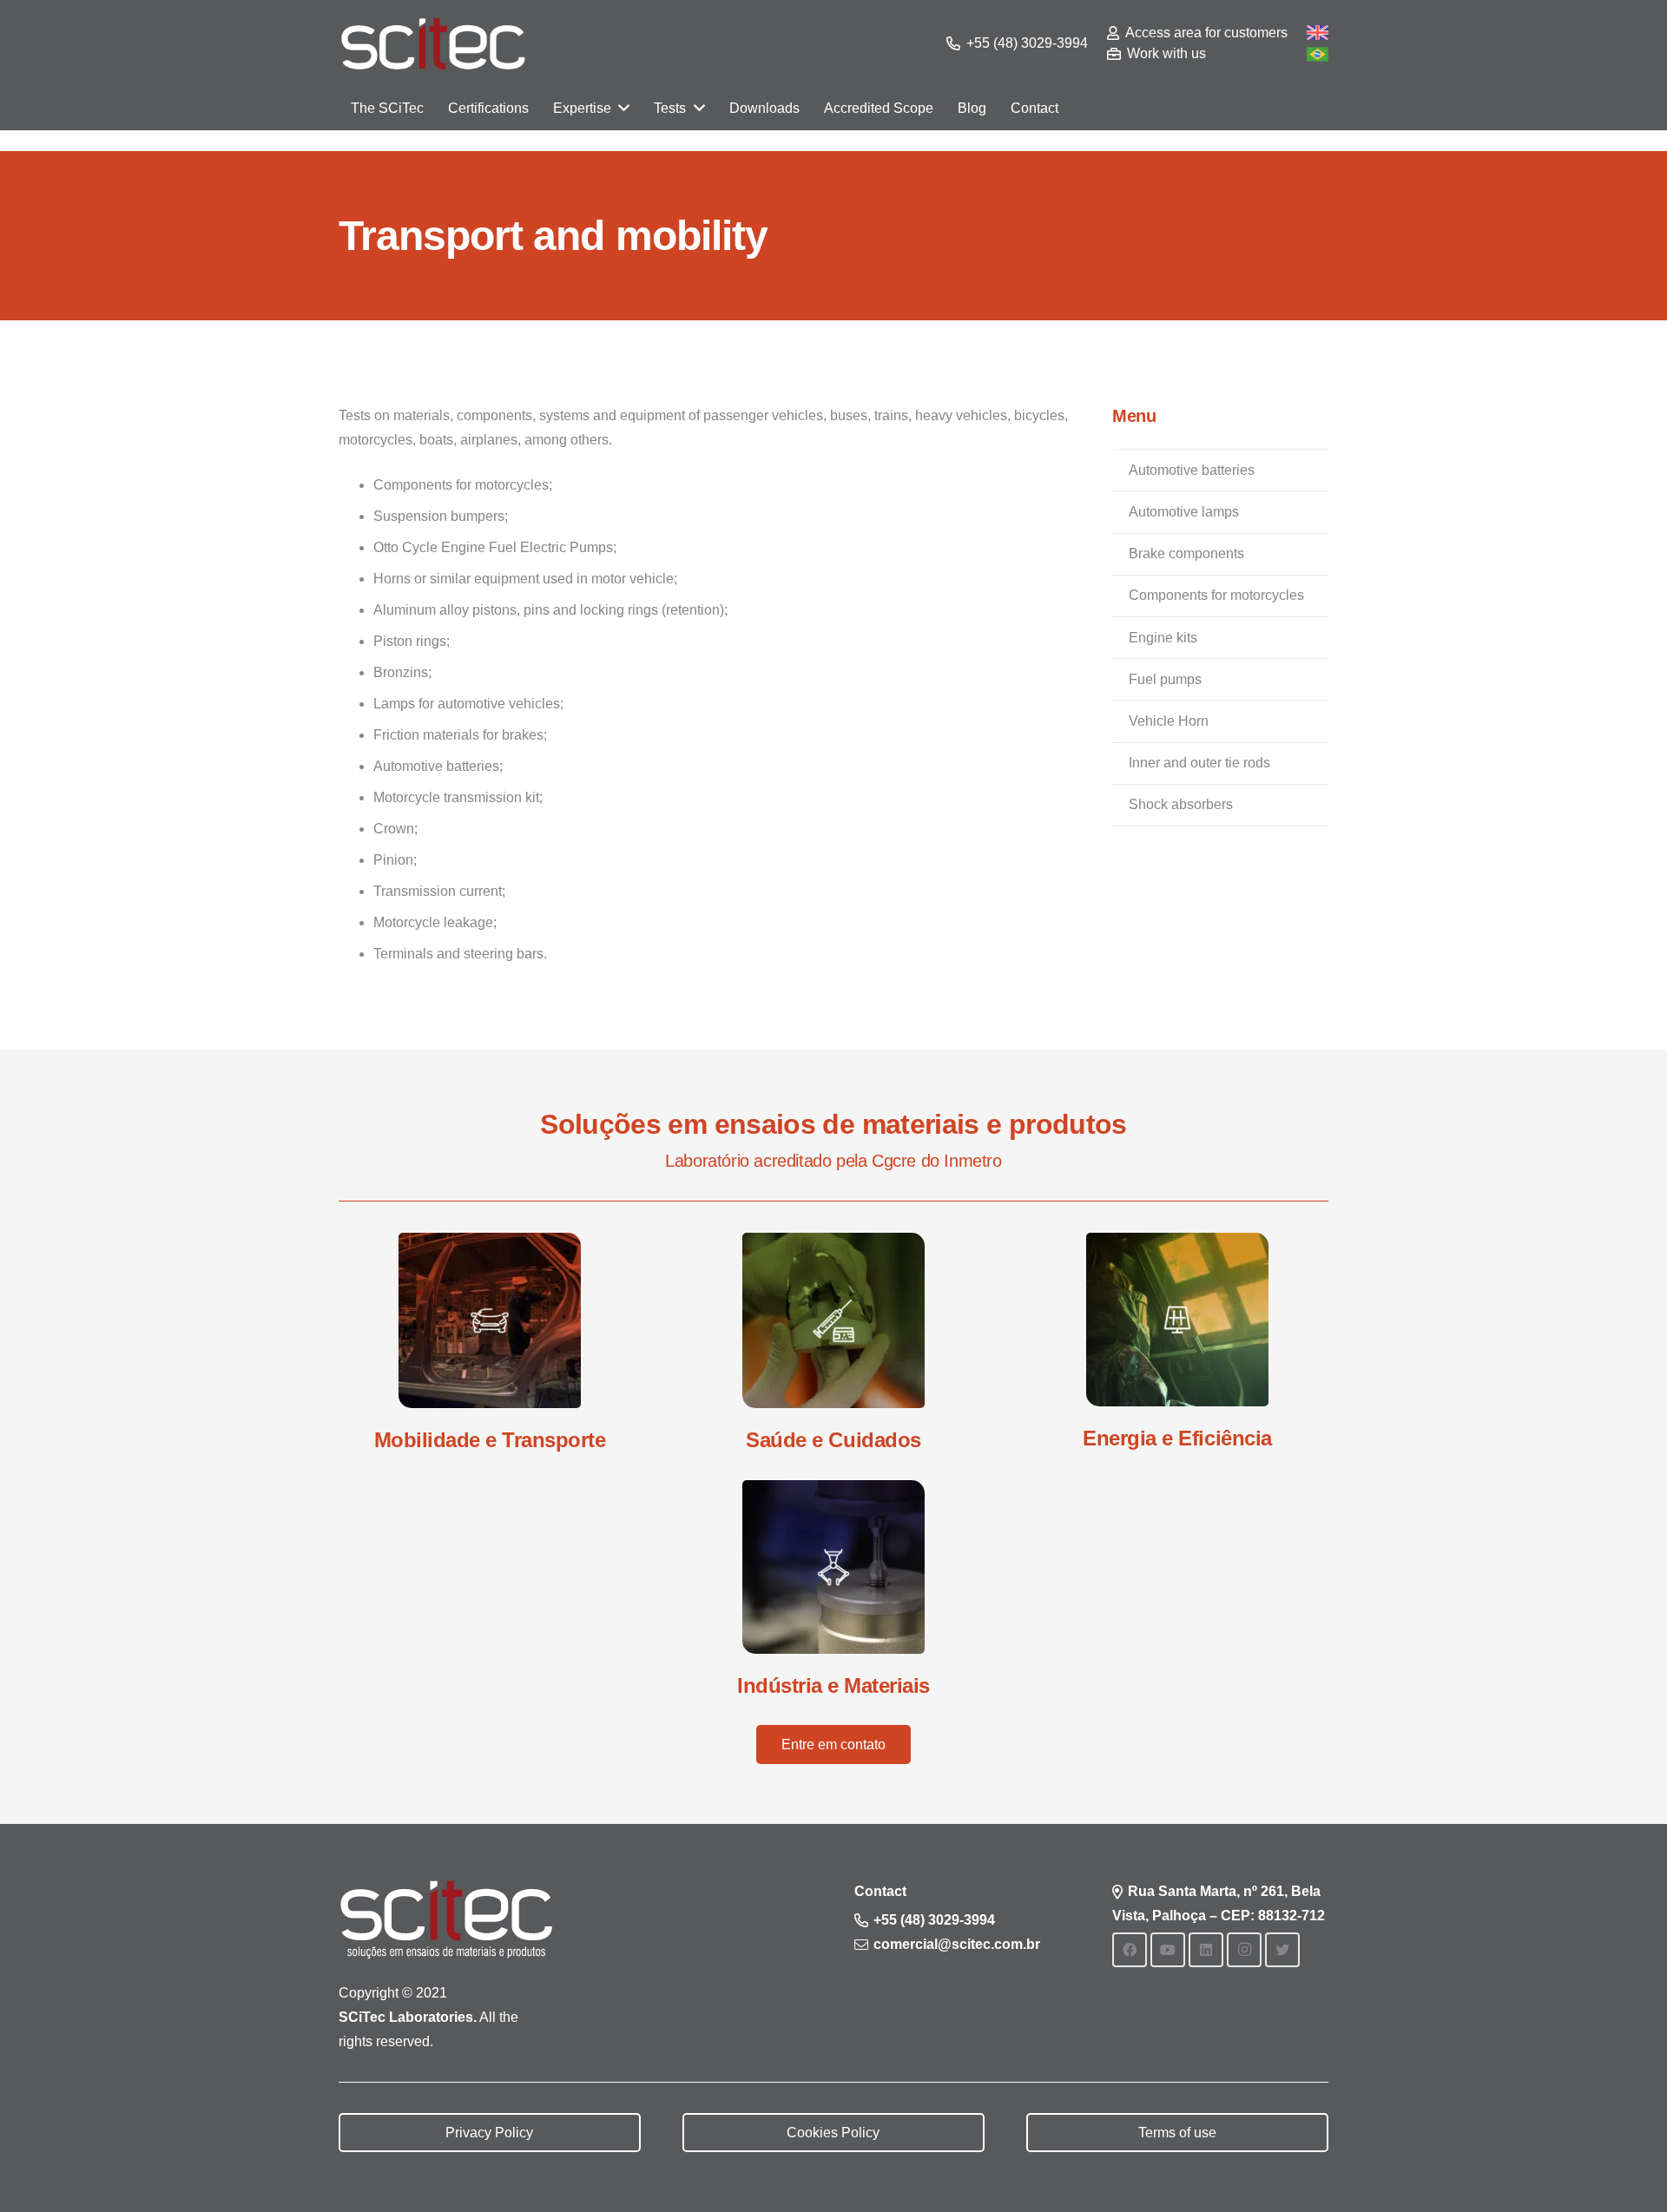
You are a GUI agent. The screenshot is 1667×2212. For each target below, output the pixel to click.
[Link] (433, 44)
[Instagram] (1244, 1950)
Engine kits (1163, 638)
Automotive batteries (1192, 470)
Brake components (1186, 553)
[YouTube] (1168, 1950)
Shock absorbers (1181, 804)
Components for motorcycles (1216, 595)
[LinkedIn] (1206, 1950)
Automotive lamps (1184, 512)
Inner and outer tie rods (1199, 763)
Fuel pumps (1165, 679)
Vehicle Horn (1169, 721)
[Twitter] (1282, 1950)
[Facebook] (1130, 1950)
